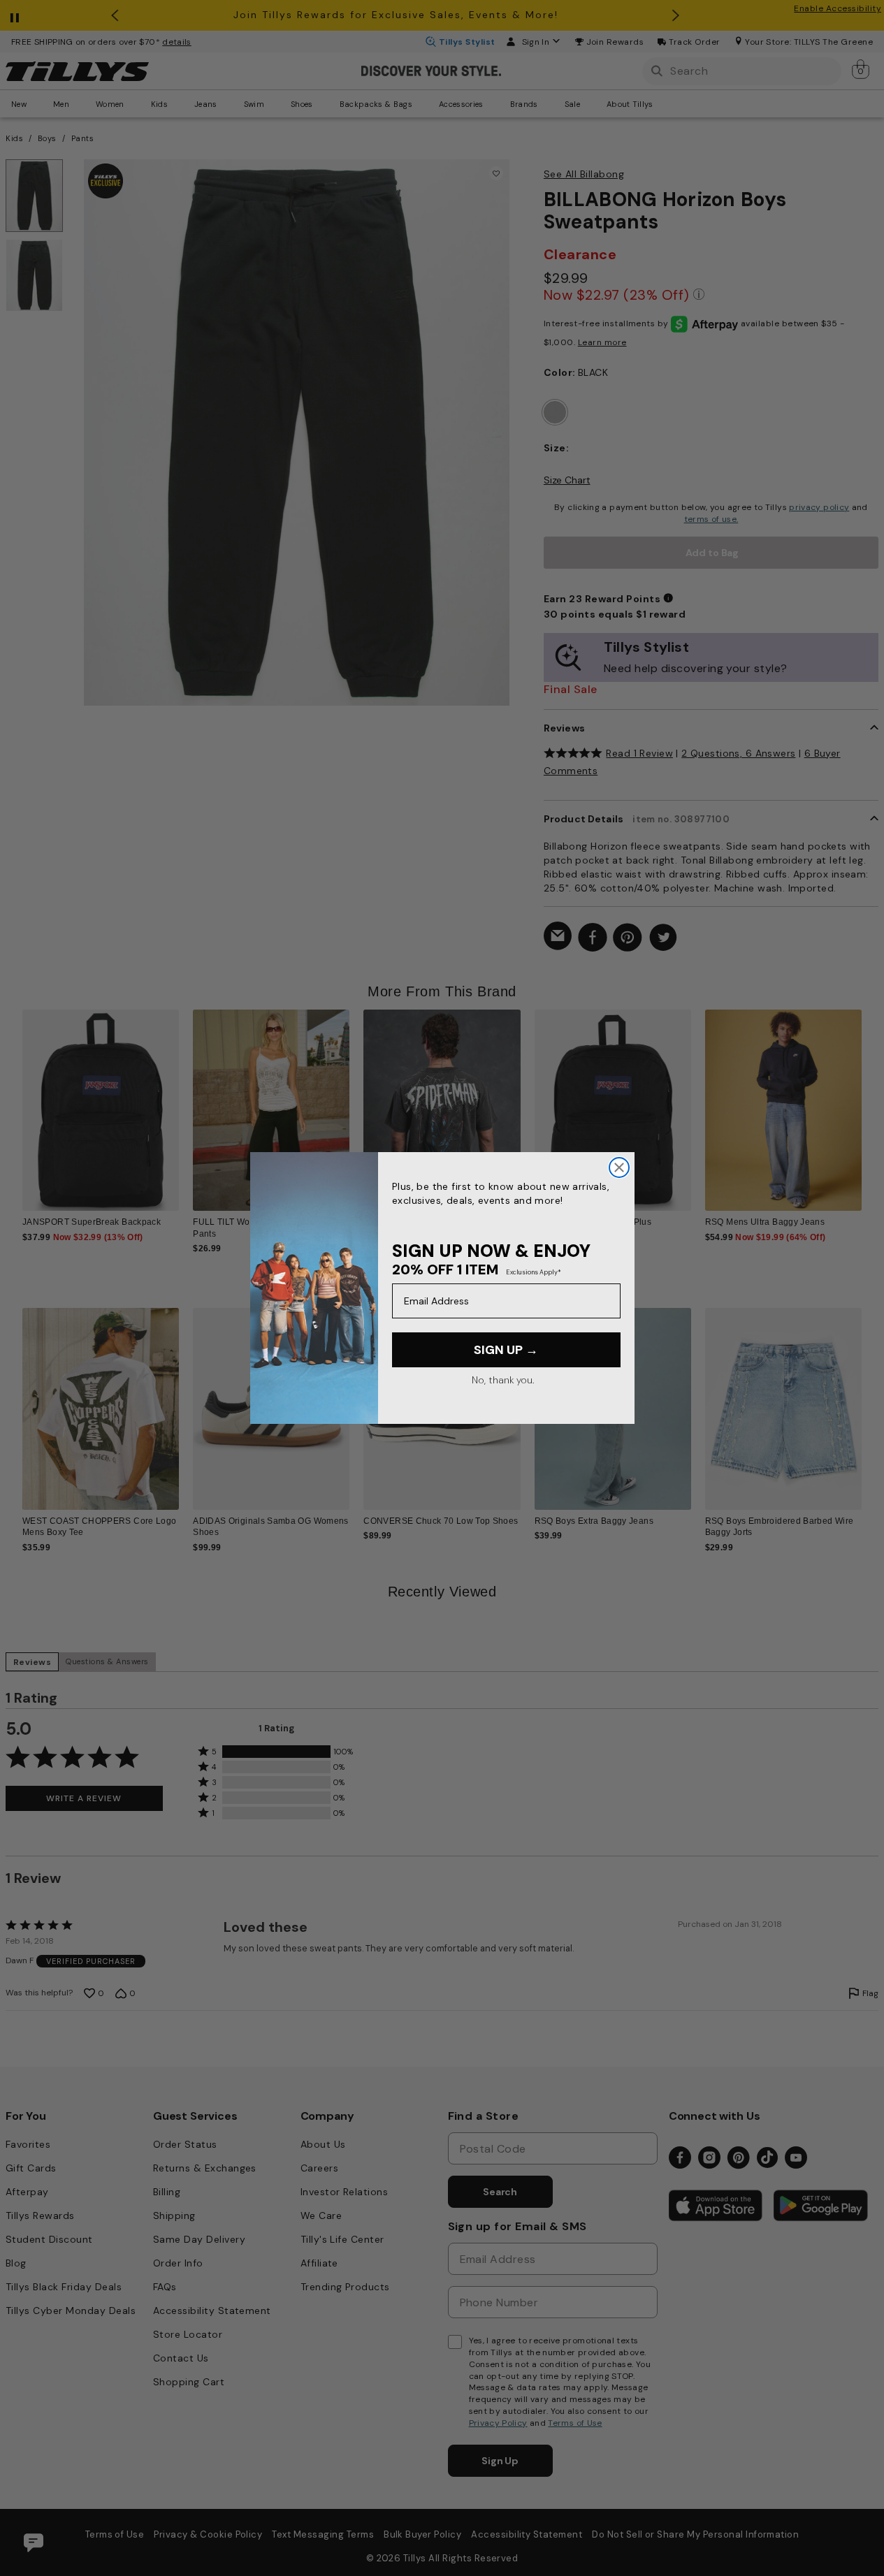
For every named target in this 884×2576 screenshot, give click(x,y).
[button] (870, 1104)
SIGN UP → (506, 1350)
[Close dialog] (619, 1167)
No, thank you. (503, 1380)
